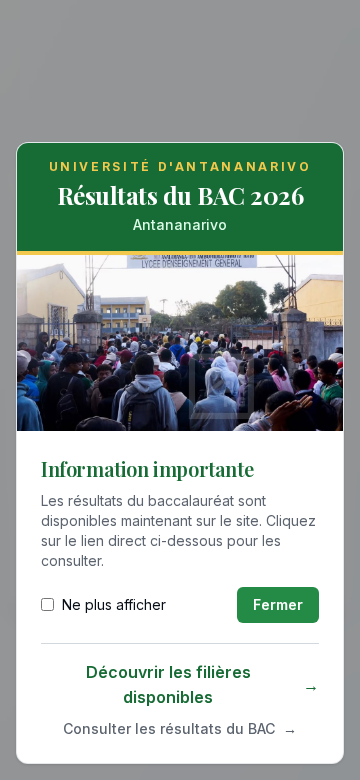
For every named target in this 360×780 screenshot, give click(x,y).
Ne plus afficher (114, 604)
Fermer (278, 604)
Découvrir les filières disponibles (202, 685)
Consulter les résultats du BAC (180, 728)
